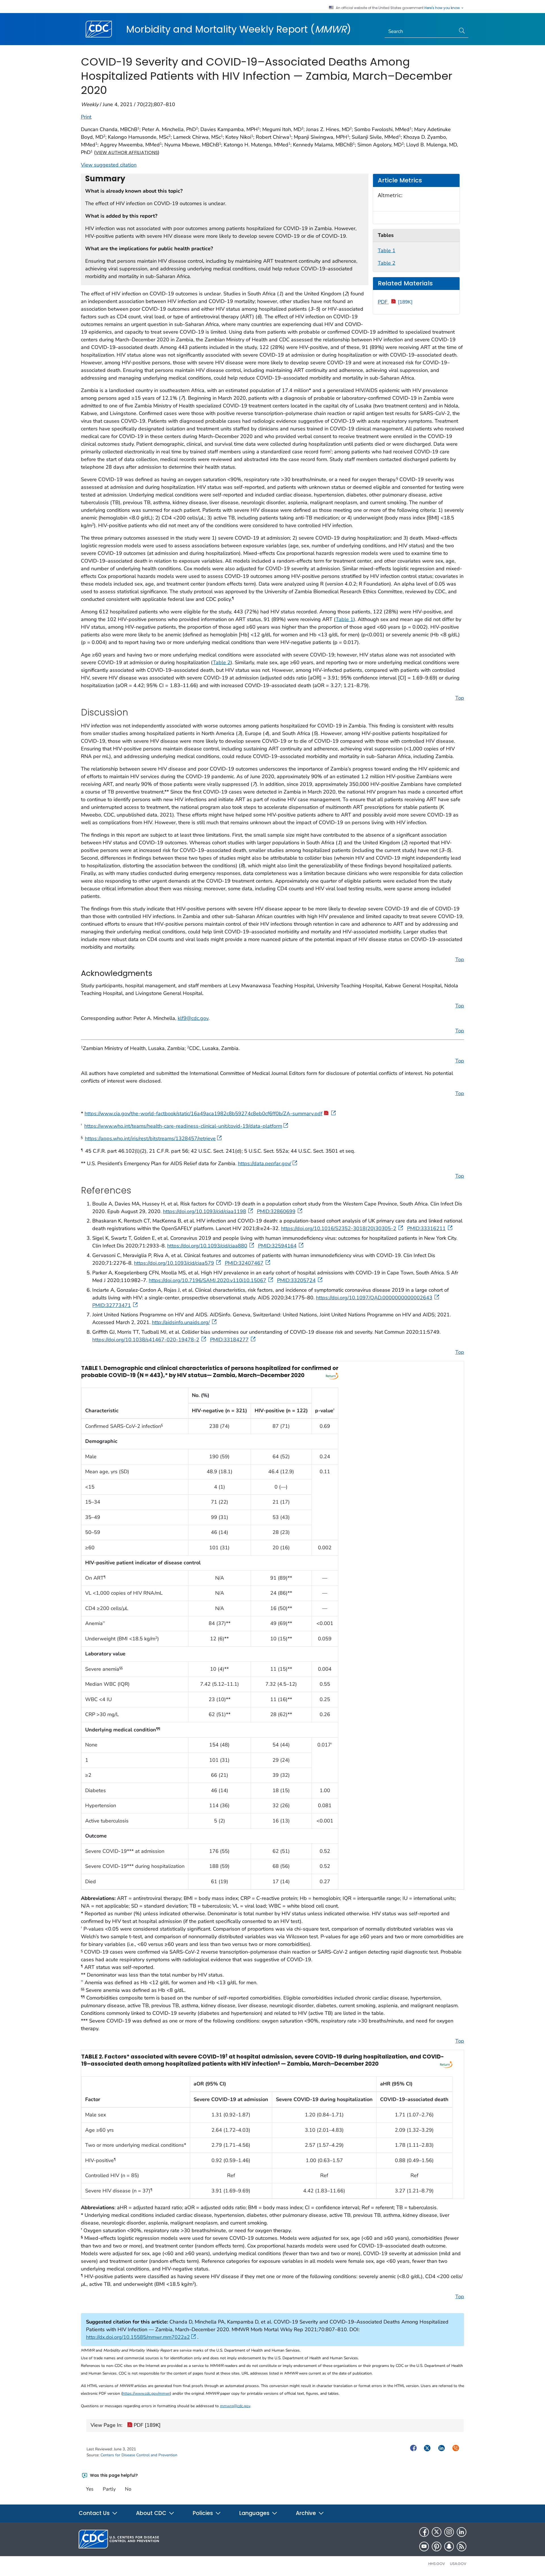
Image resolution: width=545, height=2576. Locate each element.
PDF (395, 302)
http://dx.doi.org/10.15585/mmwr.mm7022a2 (138, 2337)
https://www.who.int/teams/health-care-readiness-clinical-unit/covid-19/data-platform (183, 1126)
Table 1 (387, 251)
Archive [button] (307, 2513)
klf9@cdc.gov (193, 1018)
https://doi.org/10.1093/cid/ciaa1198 (205, 1211)
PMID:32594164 (277, 1246)
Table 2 (387, 263)
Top (460, 698)
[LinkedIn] (462, 2532)
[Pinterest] (437, 2546)
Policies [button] (204, 2513)
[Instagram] (449, 2532)
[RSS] (462, 2546)
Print (86, 117)
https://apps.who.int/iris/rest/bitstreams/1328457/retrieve (150, 1138)
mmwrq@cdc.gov (235, 2406)
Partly (109, 2489)
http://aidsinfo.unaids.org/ (181, 1322)
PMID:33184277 (229, 1340)
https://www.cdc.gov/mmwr (146, 2393)
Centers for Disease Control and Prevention (139, 2455)
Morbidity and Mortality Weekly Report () (239, 29)
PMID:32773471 (112, 1305)
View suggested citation (109, 165)
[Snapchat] (449, 2546)
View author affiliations (127, 152)
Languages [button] (255, 2513)
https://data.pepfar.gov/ (265, 1163)
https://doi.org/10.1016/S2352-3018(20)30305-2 (339, 1228)
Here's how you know (443, 8)
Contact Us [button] (95, 2513)
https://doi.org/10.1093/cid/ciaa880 (207, 1246)
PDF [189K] (146, 2425)
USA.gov (458, 2564)
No (128, 2489)
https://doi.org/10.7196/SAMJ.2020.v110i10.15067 (207, 1280)
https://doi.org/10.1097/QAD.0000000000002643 (374, 1298)
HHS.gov (437, 2564)
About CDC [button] (152, 2513)
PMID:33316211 (426, 1228)
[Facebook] (424, 2532)
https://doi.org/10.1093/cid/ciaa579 (174, 1263)
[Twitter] (437, 2532)
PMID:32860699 (276, 1211)
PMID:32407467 (244, 1263)
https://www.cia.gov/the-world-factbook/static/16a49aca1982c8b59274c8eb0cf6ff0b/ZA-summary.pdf (204, 1114)
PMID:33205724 (296, 1280)
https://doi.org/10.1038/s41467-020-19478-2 (146, 1340)
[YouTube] (424, 2546)
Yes (90, 2489)
